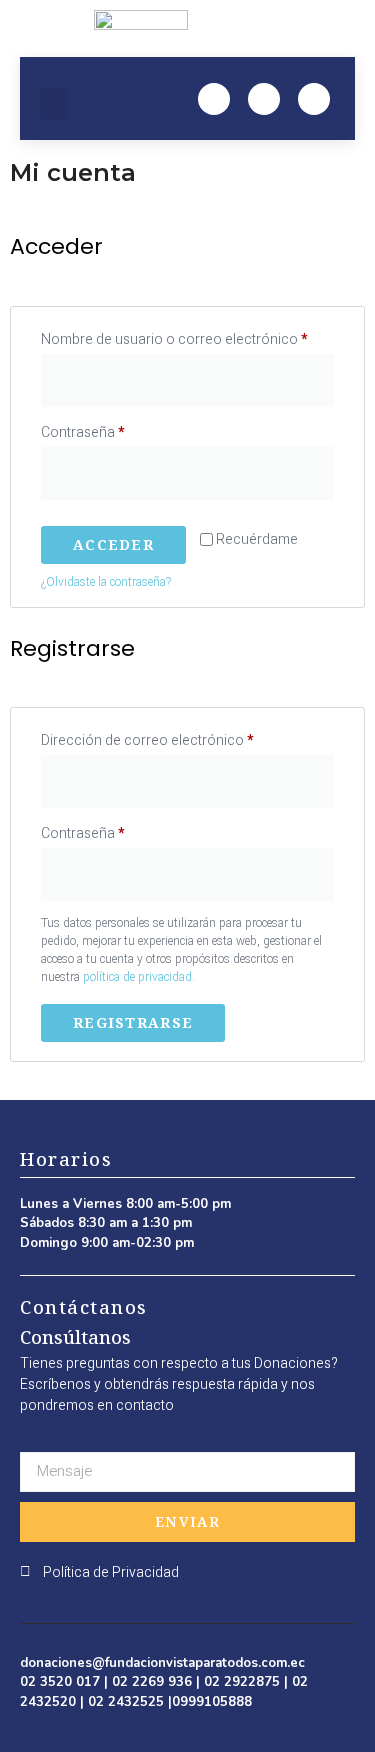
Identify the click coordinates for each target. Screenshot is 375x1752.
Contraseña (117, 431)
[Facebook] (214, 99)
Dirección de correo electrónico (181, 739)
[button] (54, 103)
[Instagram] (264, 99)
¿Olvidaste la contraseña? (106, 582)
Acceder (113, 544)
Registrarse (133, 1022)
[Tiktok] (314, 99)
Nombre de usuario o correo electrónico (187, 338)
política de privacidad (137, 977)
